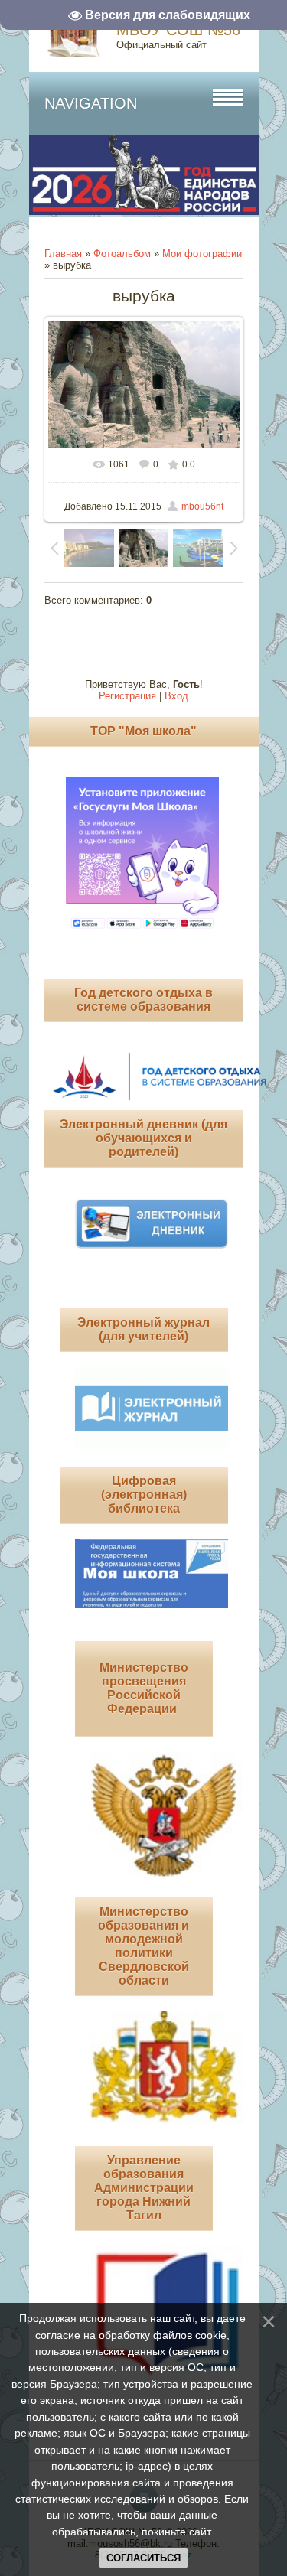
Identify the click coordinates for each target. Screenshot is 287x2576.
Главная (63, 254)
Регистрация (127, 696)
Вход (176, 696)
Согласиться (143, 2558)
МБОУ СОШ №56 (178, 30)
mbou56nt (202, 506)
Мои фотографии (202, 254)
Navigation (91, 103)
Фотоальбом (122, 254)
